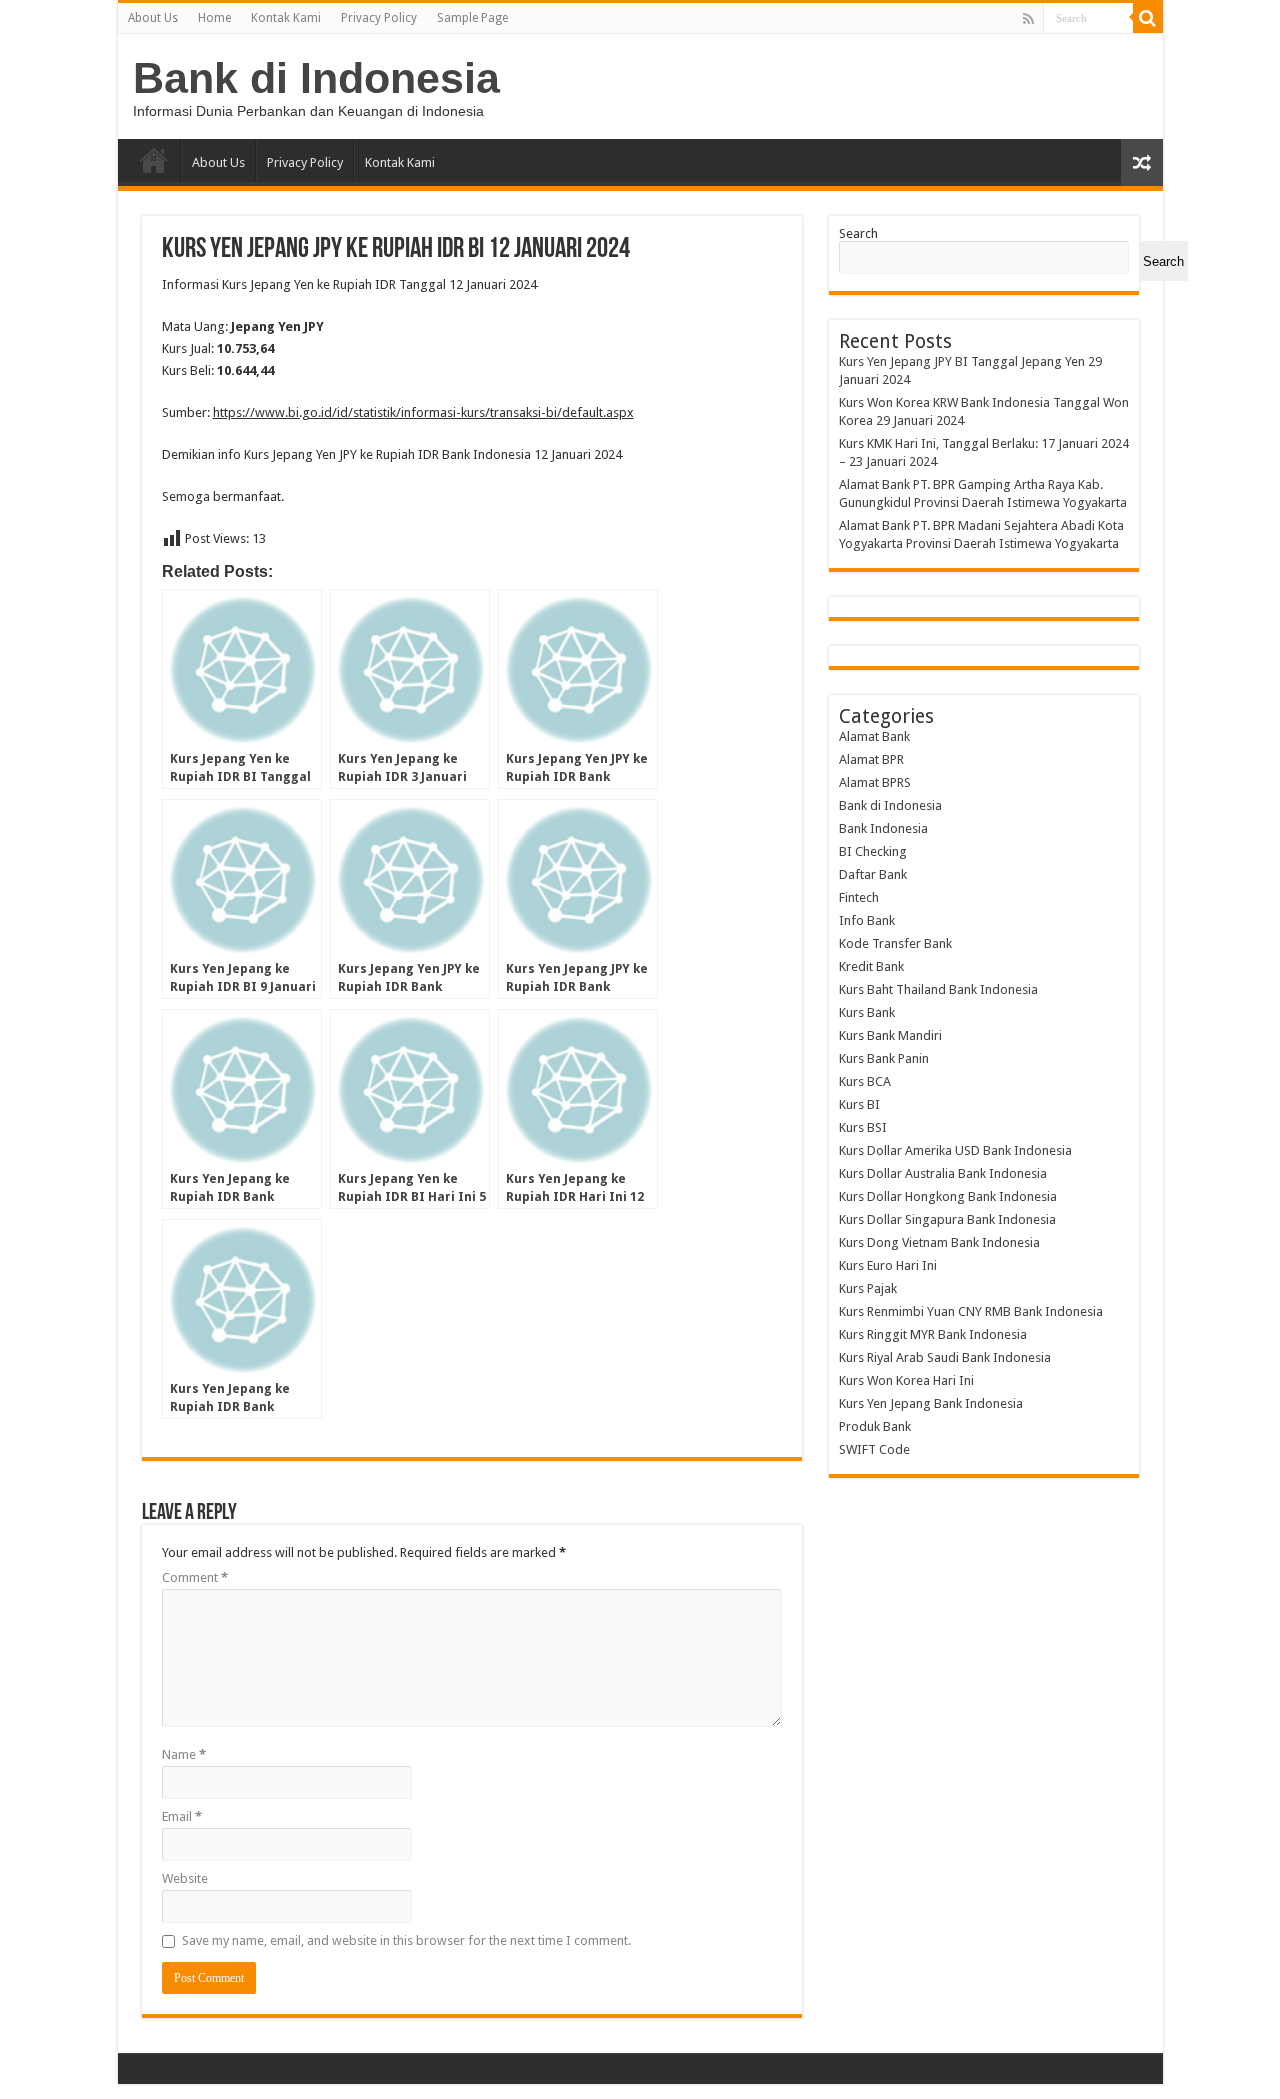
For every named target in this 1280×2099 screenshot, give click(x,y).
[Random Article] (1142, 162)
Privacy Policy (379, 18)
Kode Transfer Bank (895, 943)
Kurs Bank (867, 1012)
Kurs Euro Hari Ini (888, 1265)
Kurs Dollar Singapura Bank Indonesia (947, 1219)
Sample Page (472, 18)
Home (214, 18)
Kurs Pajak (868, 1288)
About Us (153, 18)
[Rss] (1028, 19)
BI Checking (873, 851)
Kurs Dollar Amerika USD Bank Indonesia (955, 1150)
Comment (195, 1577)
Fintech (859, 897)
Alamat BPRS (875, 782)
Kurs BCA (865, 1081)
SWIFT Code (874, 1449)
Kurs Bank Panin (884, 1058)
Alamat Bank (874, 736)
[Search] (1148, 18)
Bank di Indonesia (316, 78)
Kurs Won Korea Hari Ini (906, 1380)
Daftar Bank (873, 874)
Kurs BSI (863, 1127)
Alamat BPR (871, 759)
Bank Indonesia (883, 828)
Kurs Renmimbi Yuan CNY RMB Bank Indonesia (971, 1311)
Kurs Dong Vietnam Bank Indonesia (939, 1242)
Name (184, 1754)
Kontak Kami (286, 18)
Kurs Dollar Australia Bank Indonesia (943, 1173)
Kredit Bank (871, 966)
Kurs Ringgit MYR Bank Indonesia (933, 1334)
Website (185, 1878)
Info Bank (867, 920)
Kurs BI (859, 1104)
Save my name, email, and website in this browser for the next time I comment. (406, 1940)
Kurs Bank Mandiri (890, 1035)
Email (182, 1816)
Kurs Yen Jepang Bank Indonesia (931, 1403)
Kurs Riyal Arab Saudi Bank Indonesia (945, 1357)
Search (858, 233)
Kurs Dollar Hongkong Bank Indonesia (948, 1196)
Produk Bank (875, 1426)
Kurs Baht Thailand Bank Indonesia (938, 989)
